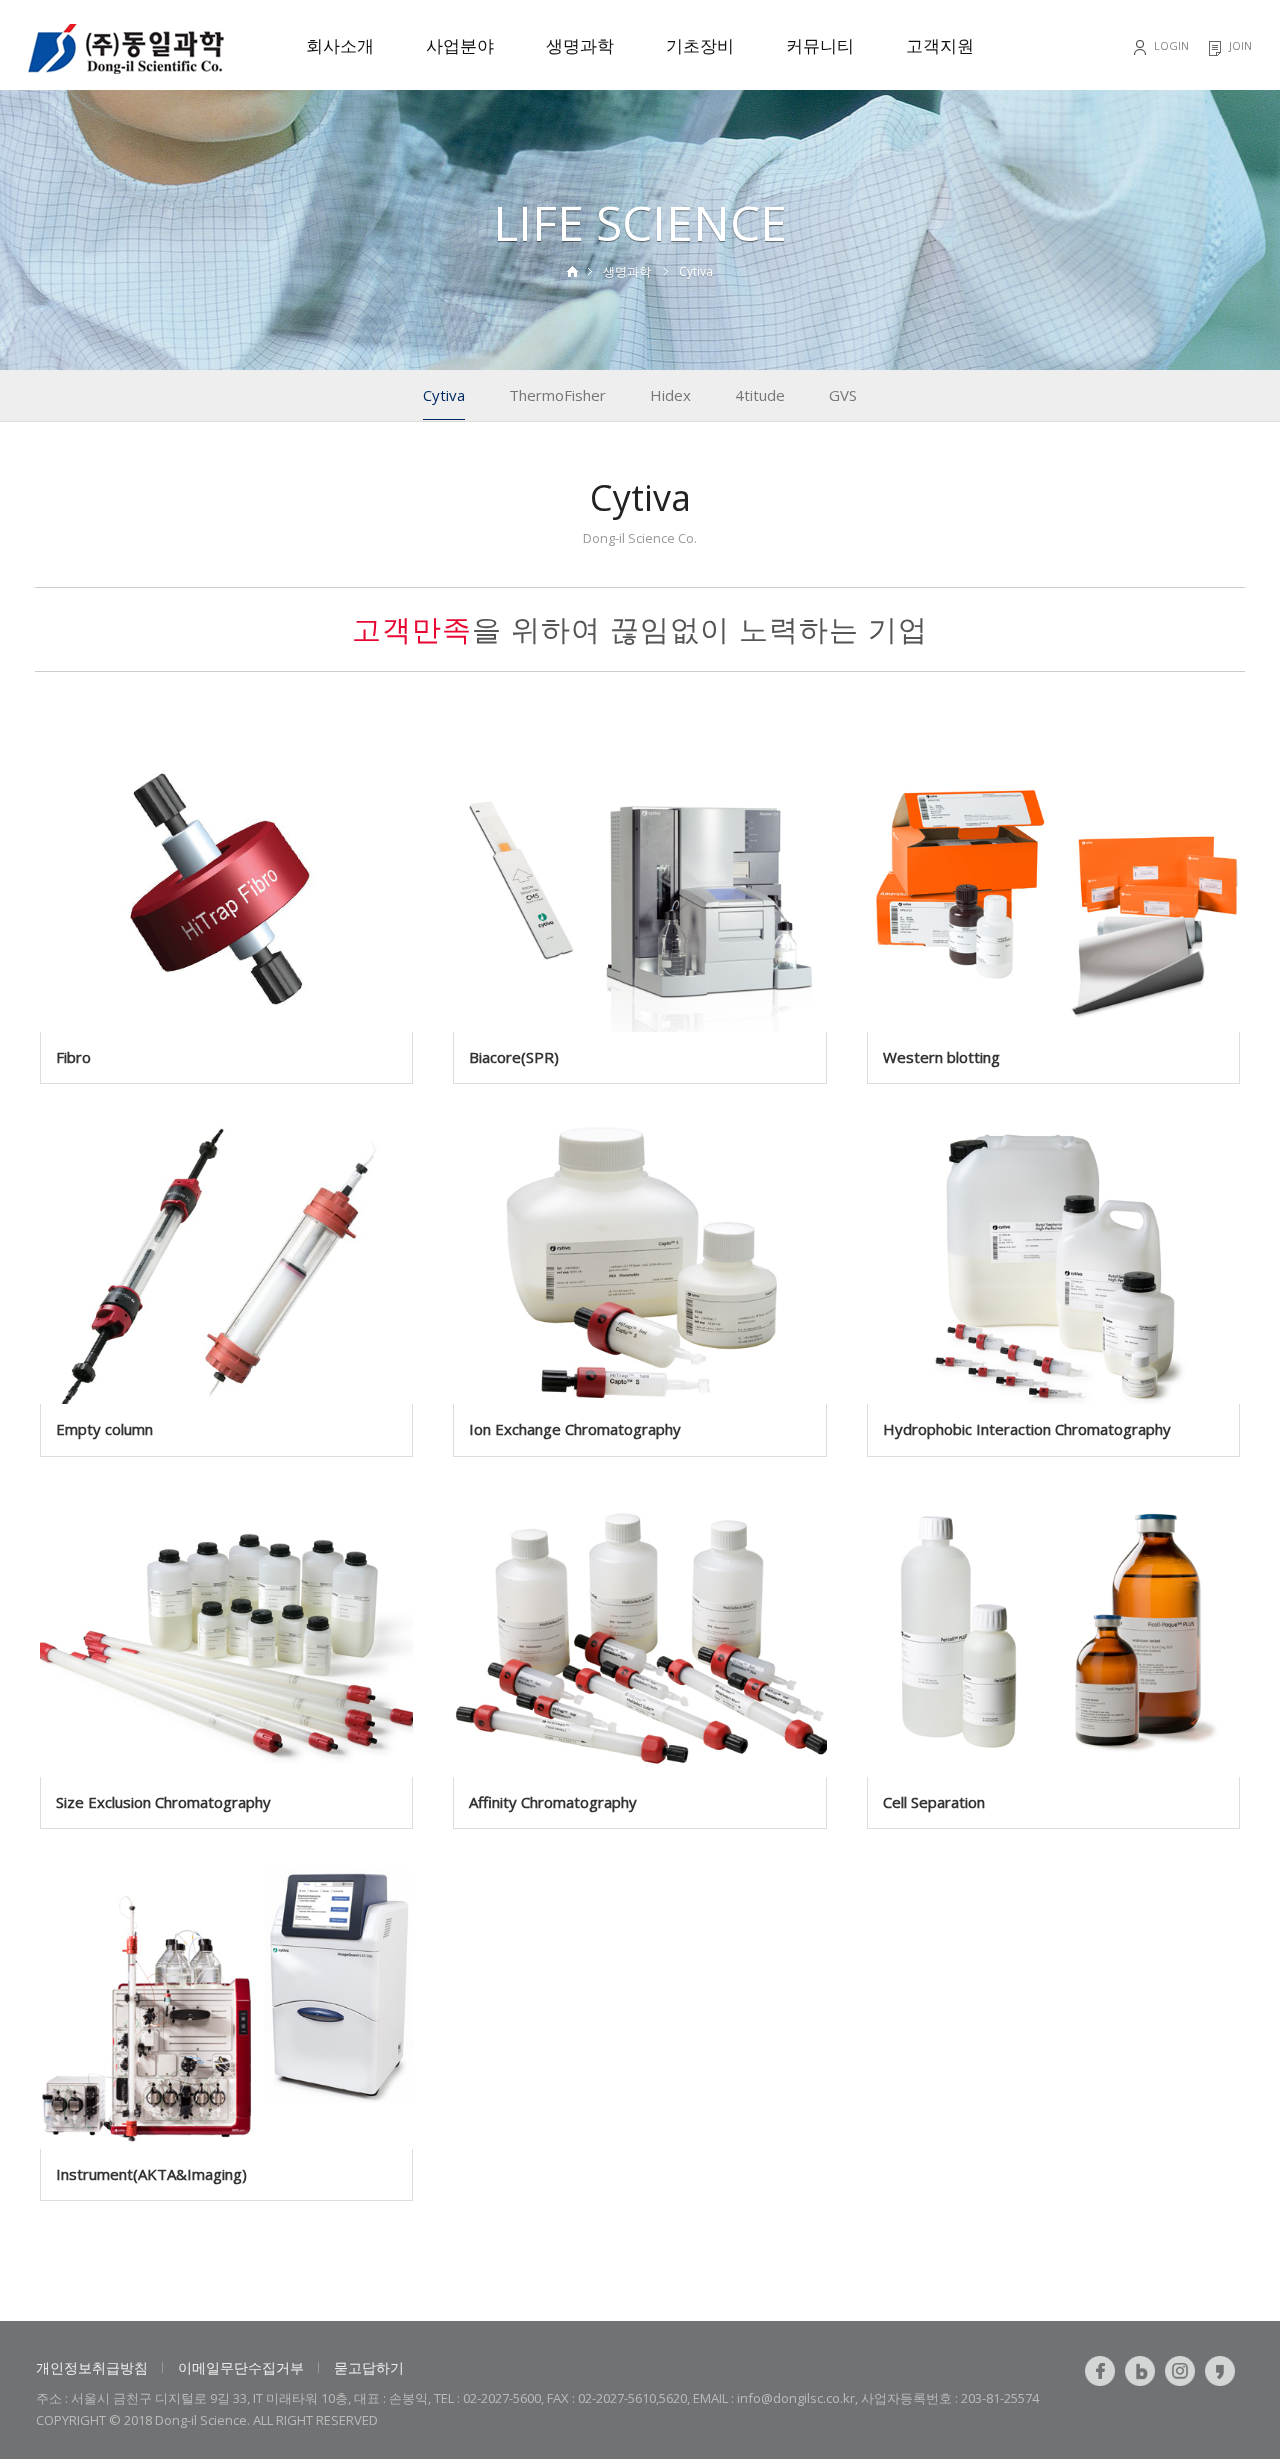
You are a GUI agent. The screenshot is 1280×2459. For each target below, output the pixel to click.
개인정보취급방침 (92, 2367)
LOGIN (1171, 45)
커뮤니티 (820, 45)
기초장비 (700, 45)
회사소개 (340, 45)
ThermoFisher (557, 395)
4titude (760, 395)
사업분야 (460, 45)
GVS (843, 395)
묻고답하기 (369, 2367)
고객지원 (940, 45)
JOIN (1240, 45)
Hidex (670, 395)
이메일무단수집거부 (241, 2367)
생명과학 (580, 45)
